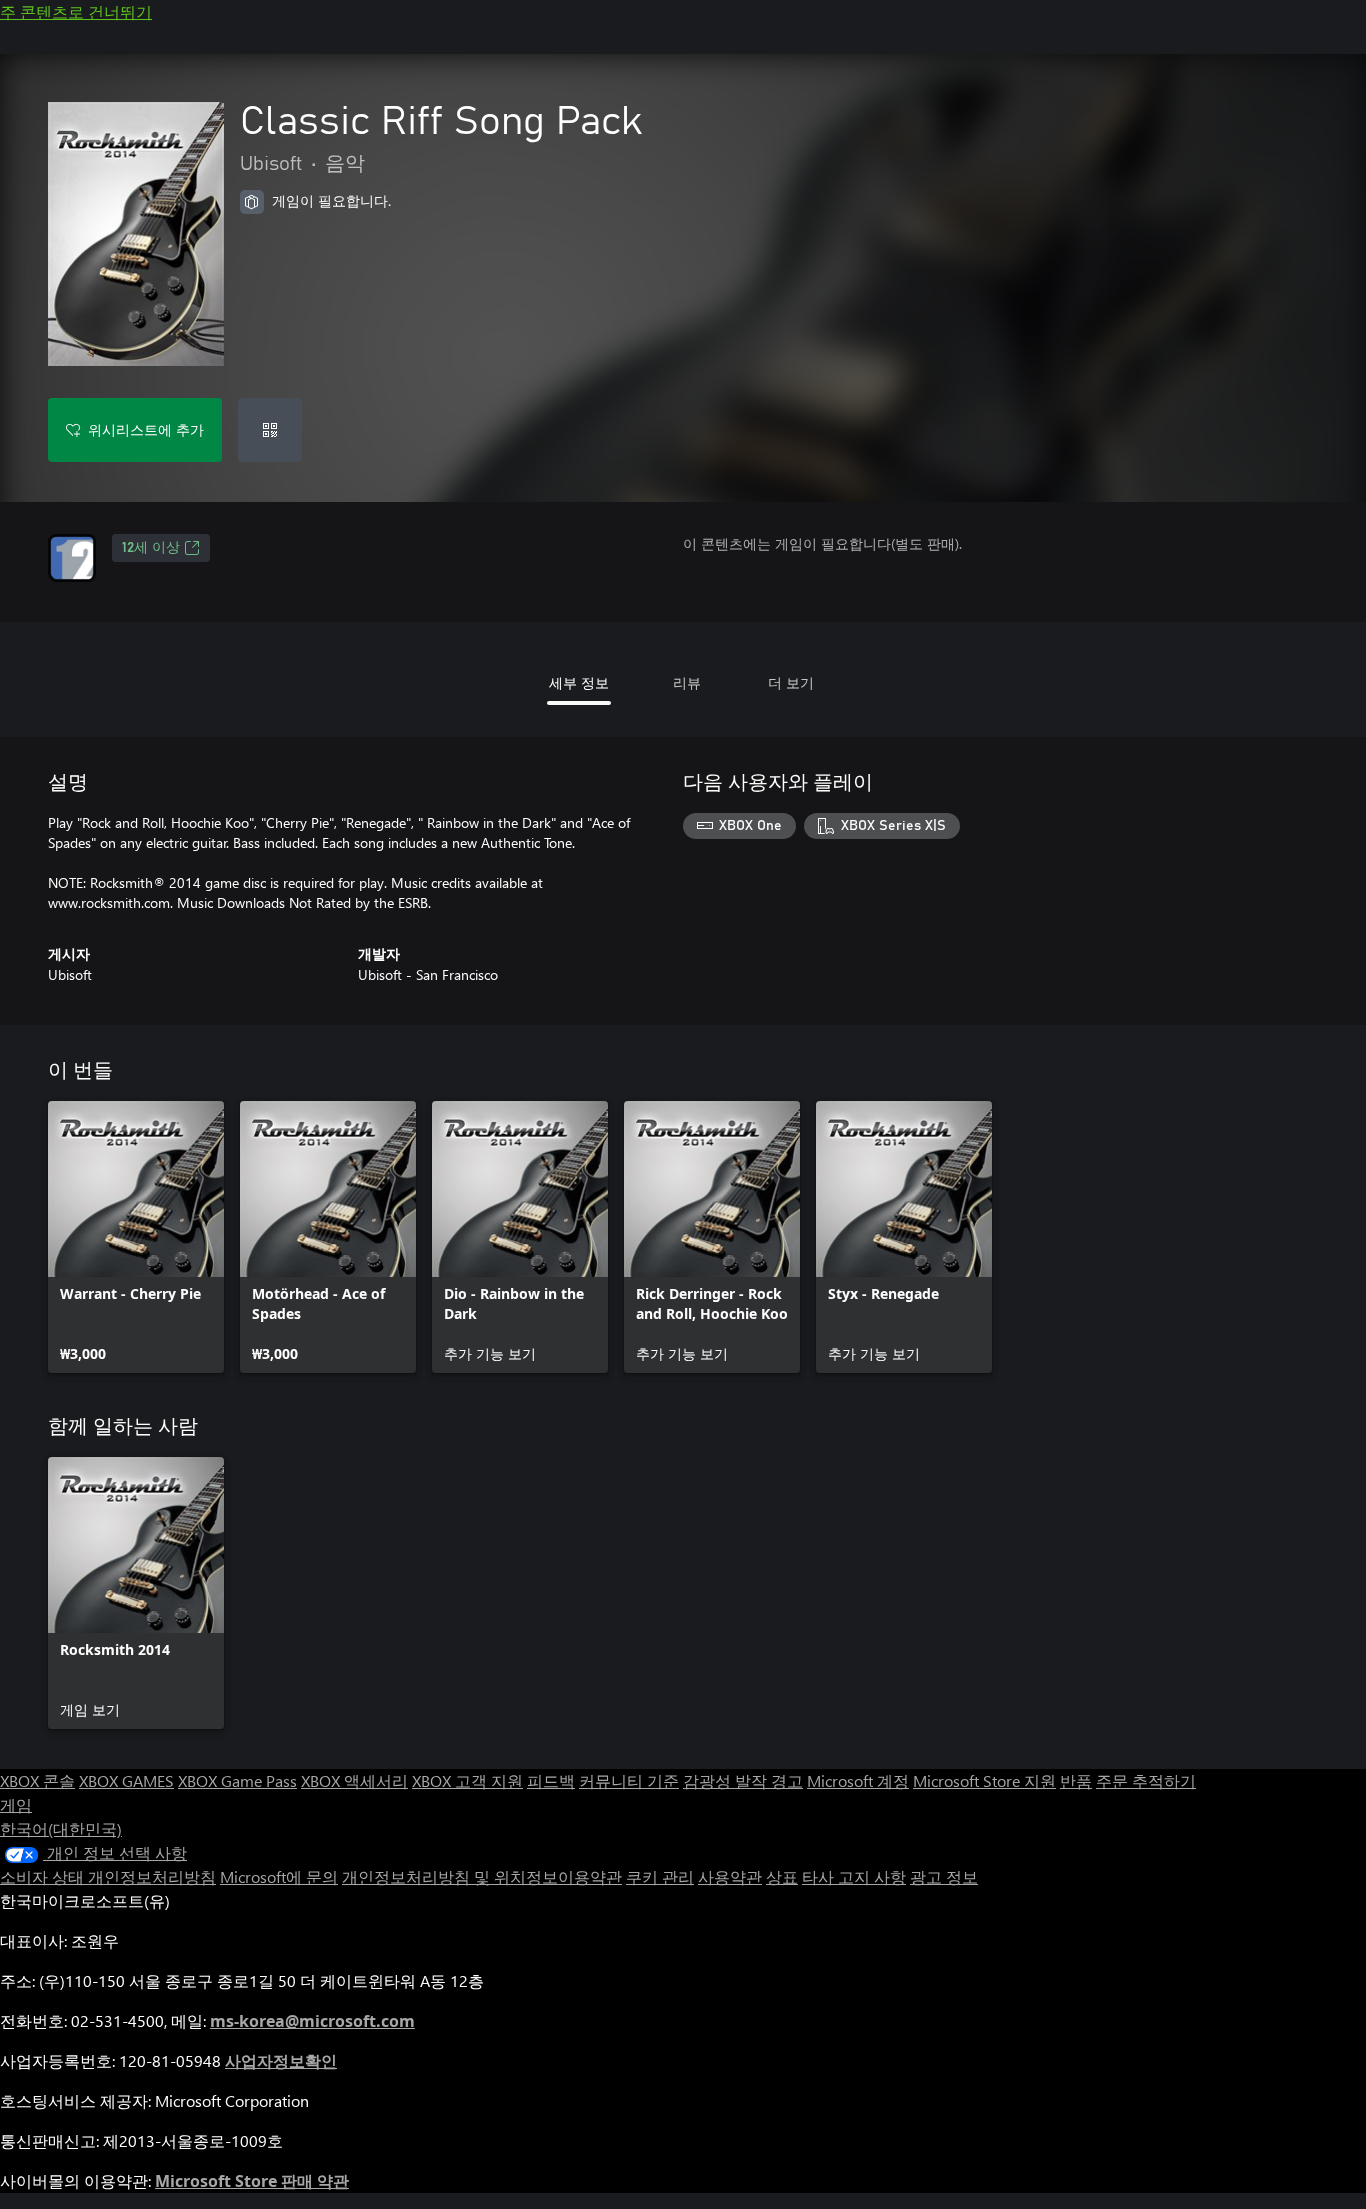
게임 (16, 1804)
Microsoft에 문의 (279, 1876)
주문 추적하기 (1146, 1780)
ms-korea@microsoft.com (312, 2021)
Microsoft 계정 (858, 1780)
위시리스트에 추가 (146, 429)
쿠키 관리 (660, 1876)
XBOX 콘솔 (37, 1780)
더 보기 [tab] (791, 682)
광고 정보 (944, 1876)
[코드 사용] (270, 430)
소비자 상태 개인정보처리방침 (108, 1876)
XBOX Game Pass (237, 1780)
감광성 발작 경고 (743, 1780)
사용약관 (730, 1876)
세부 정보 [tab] (579, 682)
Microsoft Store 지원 (984, 1780)
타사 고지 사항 (854, 1876)
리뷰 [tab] (687, 682)
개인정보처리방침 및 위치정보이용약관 (482, 1876)
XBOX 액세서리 (354, 1780)
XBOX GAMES (126, 1780)
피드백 (551, 1780)
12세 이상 (151, 548)
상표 (782, 1876)
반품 (1076, 1780)
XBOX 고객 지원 (467, 1780)
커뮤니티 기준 (629, 1780)
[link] (136, 1237)
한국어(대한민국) (61, 1828)
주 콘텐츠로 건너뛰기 (76, 11)
